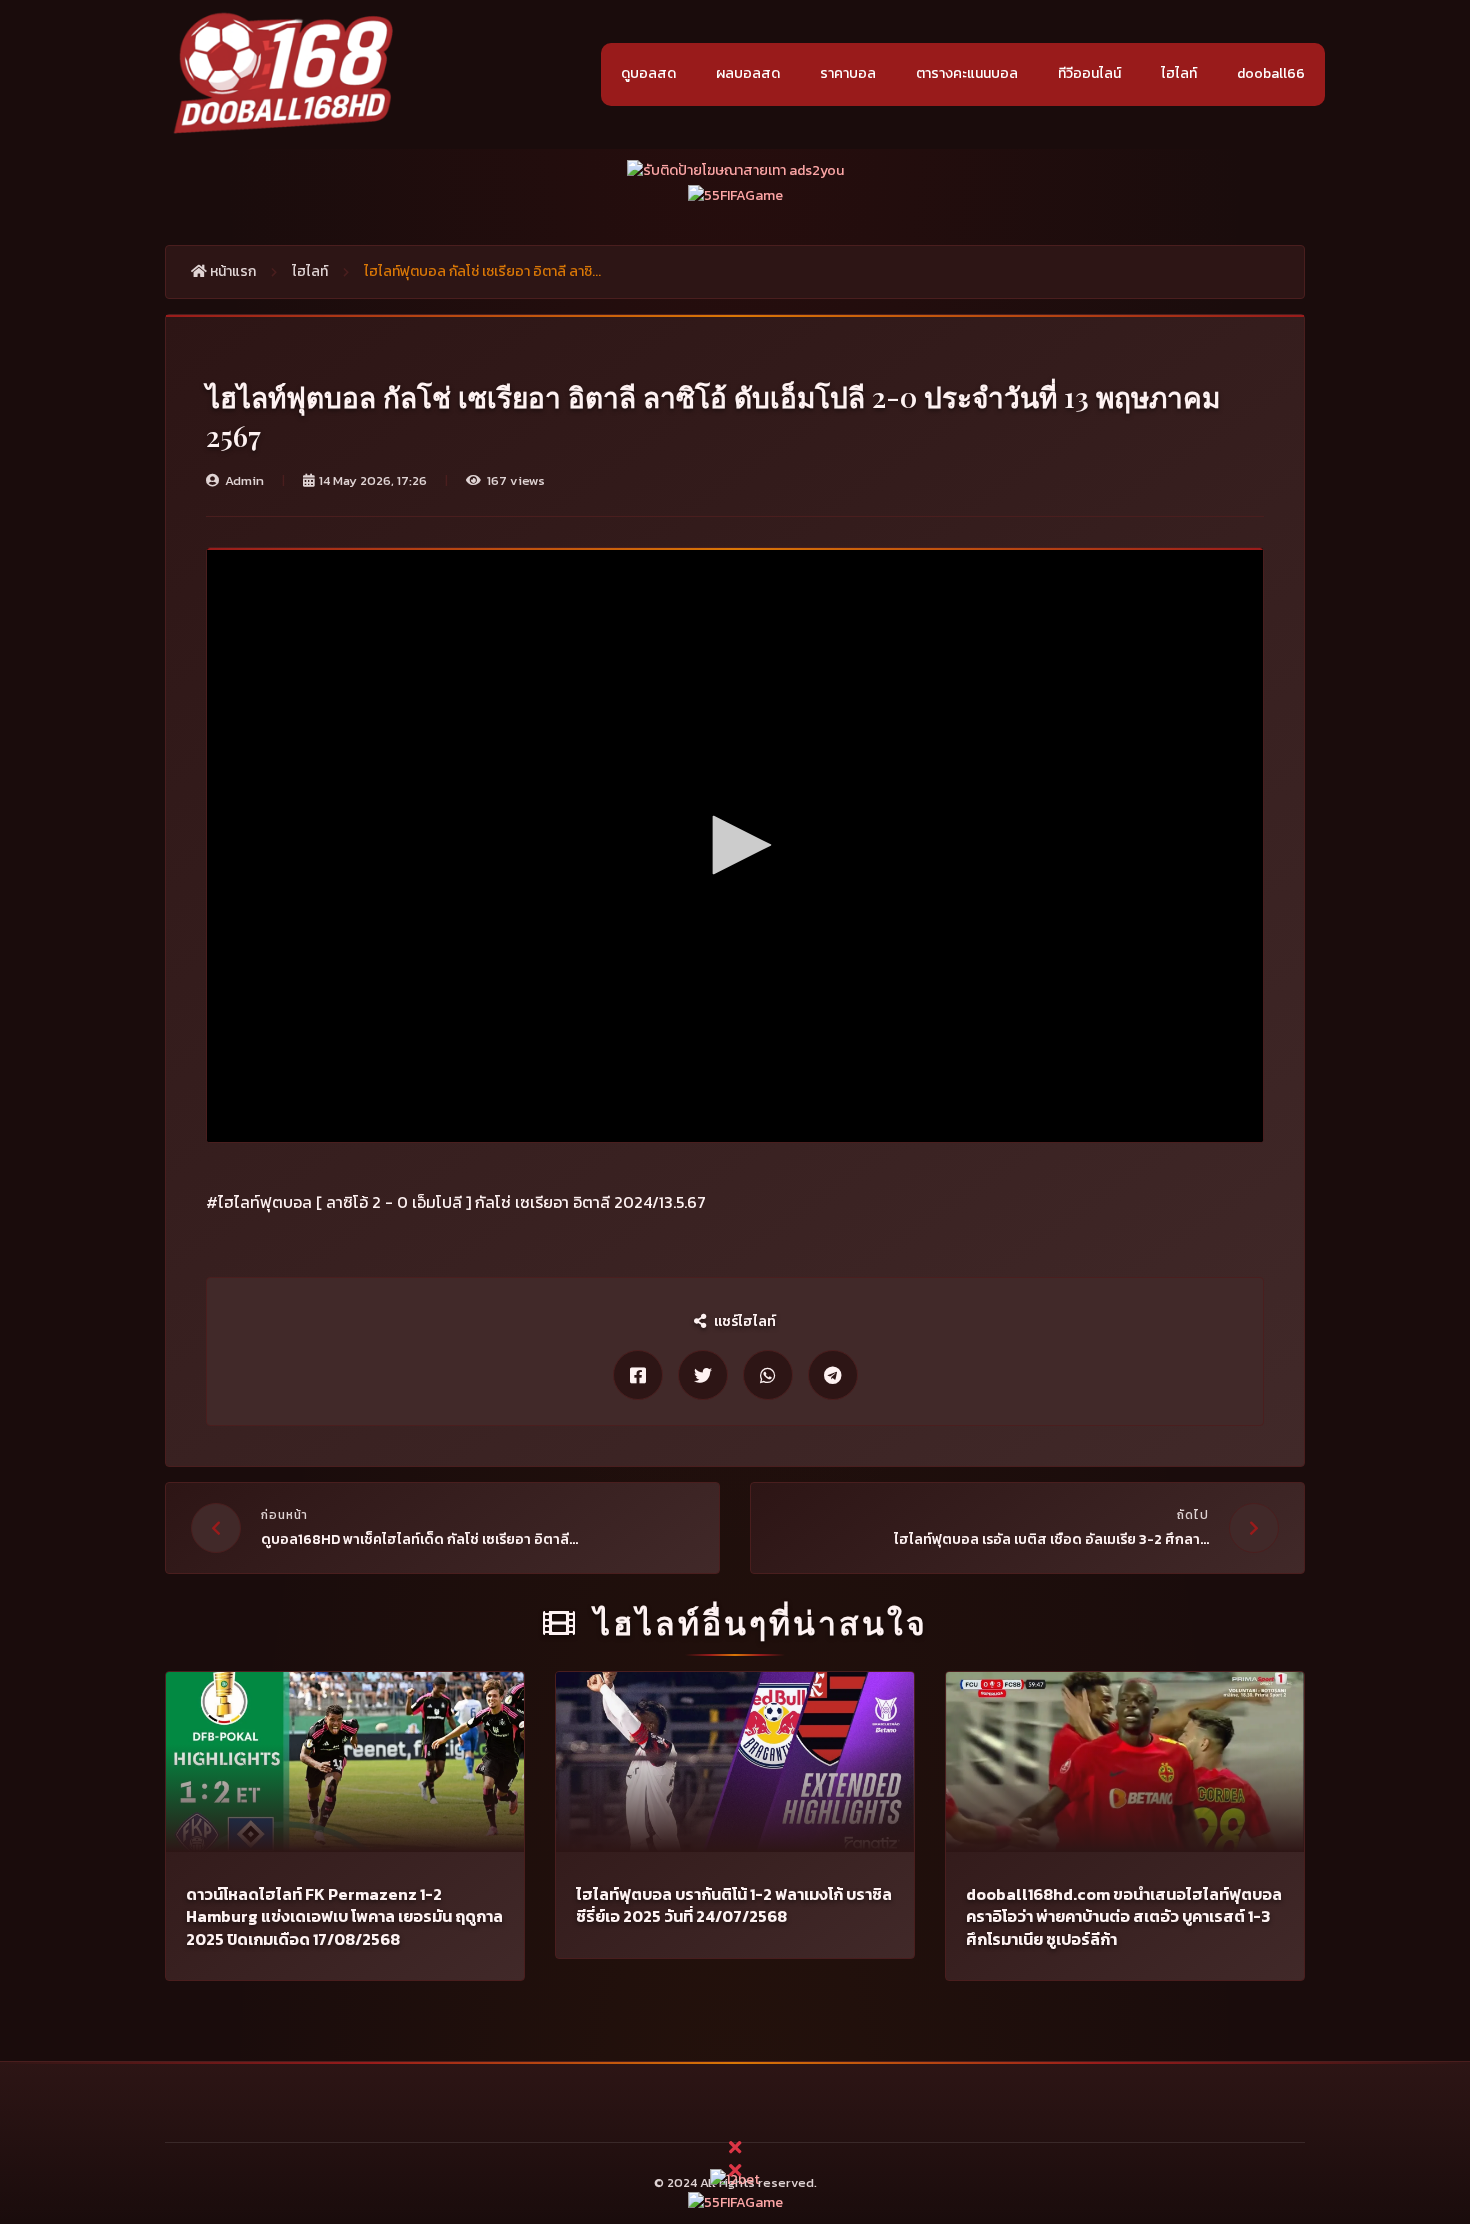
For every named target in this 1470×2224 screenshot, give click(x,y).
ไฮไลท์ (1179, 73)
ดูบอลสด (648, 73)
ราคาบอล (848, 73)
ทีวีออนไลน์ (1089, 73)
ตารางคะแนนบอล (967, 73)
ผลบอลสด (748, 73)
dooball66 (1271, 73)
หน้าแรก (231, 271)
